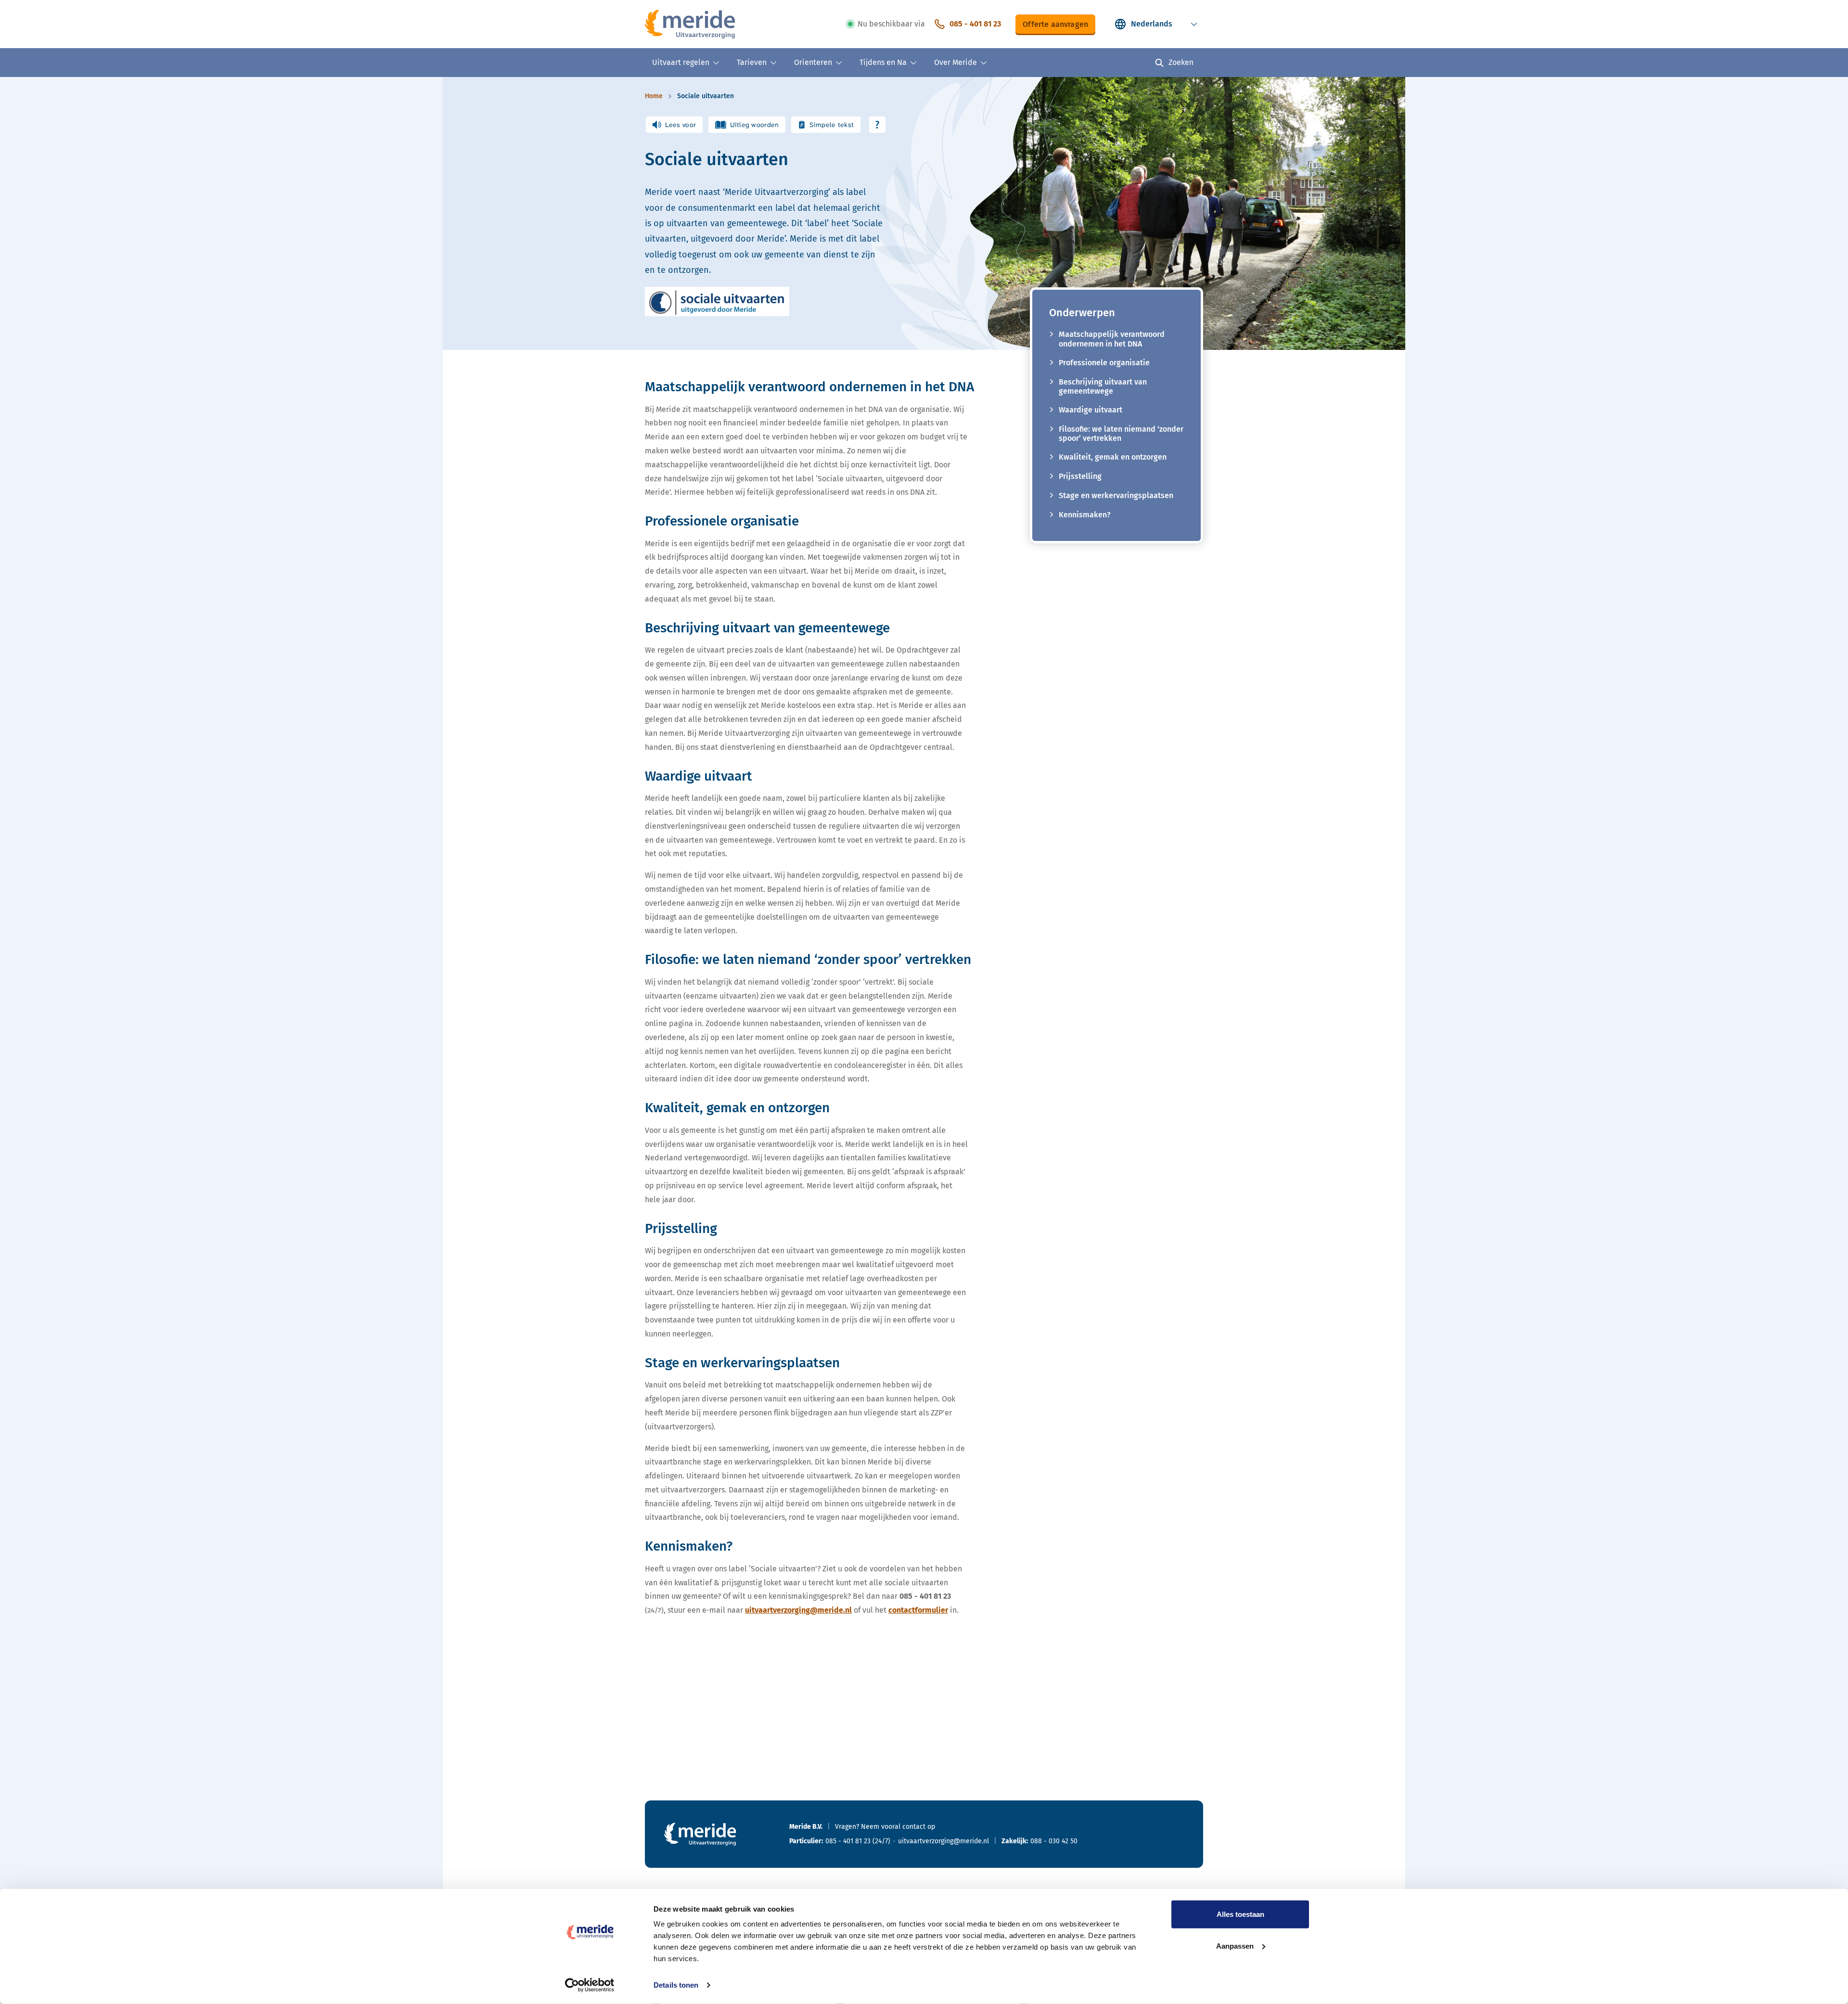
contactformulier (918, 1610)
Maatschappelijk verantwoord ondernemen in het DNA (1112, 339)
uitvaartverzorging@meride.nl (798, 1610)
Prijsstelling (1080, 476)
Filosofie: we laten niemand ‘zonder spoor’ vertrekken (1121, 434)
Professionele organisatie (1104, 363)
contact (914, 1827)
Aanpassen (1235, 1946)
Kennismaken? (1085, 515)
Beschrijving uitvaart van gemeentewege (1103, 386)
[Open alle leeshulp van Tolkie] (877, 125)
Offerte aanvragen (1055, 24)
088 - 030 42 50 (1054, 1841)
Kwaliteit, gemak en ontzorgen (1113, 457)
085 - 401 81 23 (975, 24)
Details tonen (676, 1985)
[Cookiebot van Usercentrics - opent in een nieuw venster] (590, 1985)
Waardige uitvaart (1091, 410)
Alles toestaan (1240, 1914)
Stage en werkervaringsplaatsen (1116, 495)
